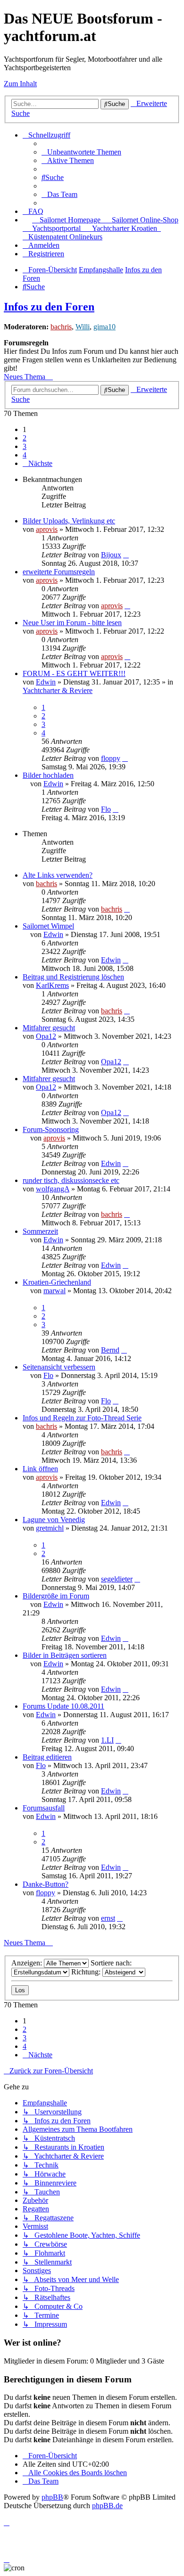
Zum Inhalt (20, 84)
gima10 (105, 327)
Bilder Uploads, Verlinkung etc (69, 521)
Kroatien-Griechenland (57, 1282)
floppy (111, 758)
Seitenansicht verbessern (59, 1367)
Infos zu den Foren (49, 307)
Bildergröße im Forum (56, 1596)
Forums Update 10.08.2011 (63, 1706)
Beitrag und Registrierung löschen (73, 977)
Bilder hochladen (48, 775)
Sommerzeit (40, 1231)
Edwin (46, 682)
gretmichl (50, 1528)
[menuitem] (81, 152)
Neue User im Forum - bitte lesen (72, 623)
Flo (106, 809)
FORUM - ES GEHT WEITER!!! (74, 673)
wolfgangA (53, 1189)
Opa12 (46, 1036)
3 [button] (25, 446)
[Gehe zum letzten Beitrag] (126, 555)
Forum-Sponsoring (51, 1129)
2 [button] (25, 438)
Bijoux (111, 555)
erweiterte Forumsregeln (59, 572)
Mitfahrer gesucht (49, 1028)
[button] (38, 463)
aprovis (47, 529)
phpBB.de (107, 2506)
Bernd (110, 1350)
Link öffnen (40, 1469)
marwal (54, 1291)
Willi (83, 327)
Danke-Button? (46, 1884)
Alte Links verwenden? (58, 875)
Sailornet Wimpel (48, 926)
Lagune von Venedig (54, 1520)
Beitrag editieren (47, 1757)
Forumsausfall (44, 1808)
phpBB (52, 2497)
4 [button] (25, 455)
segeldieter (117, 1579)
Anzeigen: (28, 1963)
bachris (61, 327)
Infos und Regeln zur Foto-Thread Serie (82, 1418)
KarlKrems (52, 985)
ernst (108, 1918)
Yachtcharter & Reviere (58, 690)
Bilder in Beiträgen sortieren (65, 1655)
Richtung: (87, 1972)
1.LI (107, 1740)
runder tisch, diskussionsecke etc (71, 1180)
